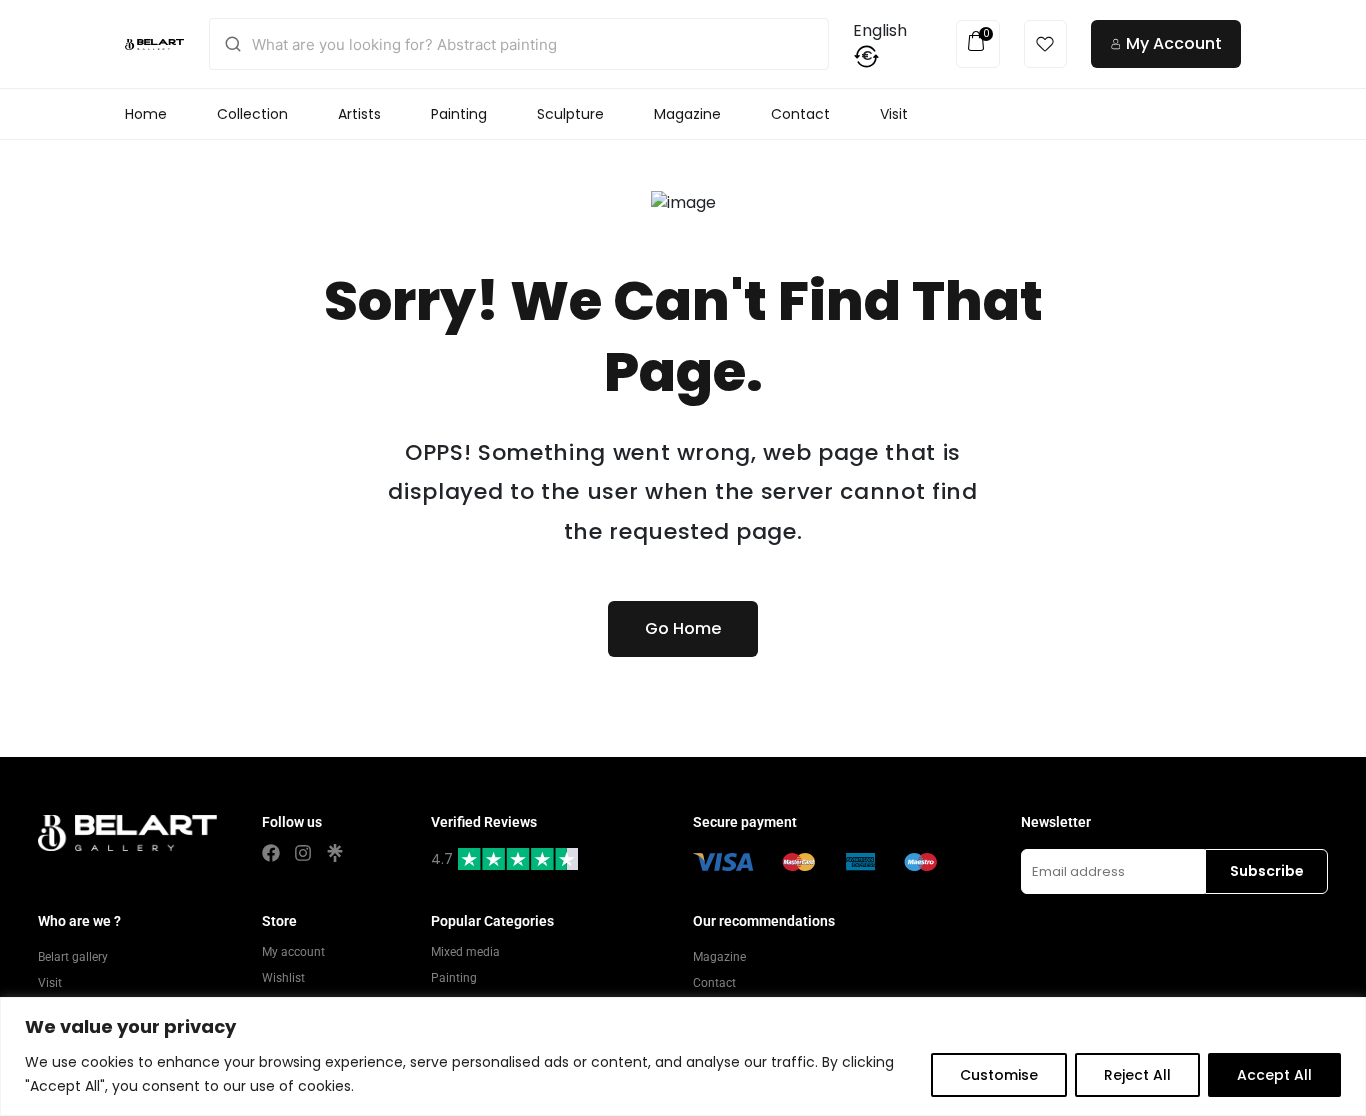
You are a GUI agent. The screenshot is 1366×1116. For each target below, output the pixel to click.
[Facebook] (271, 853)
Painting (459, 114)
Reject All (1137, 1075)
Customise (999, 1075)
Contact (800, 114)
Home (146, 114)
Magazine (687, 114)
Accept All (1274, 1075)
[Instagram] (303, 853)
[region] (683, 1056)
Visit (894, 114)
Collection (252, 114)
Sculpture (570, 114)
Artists (359, 114)
